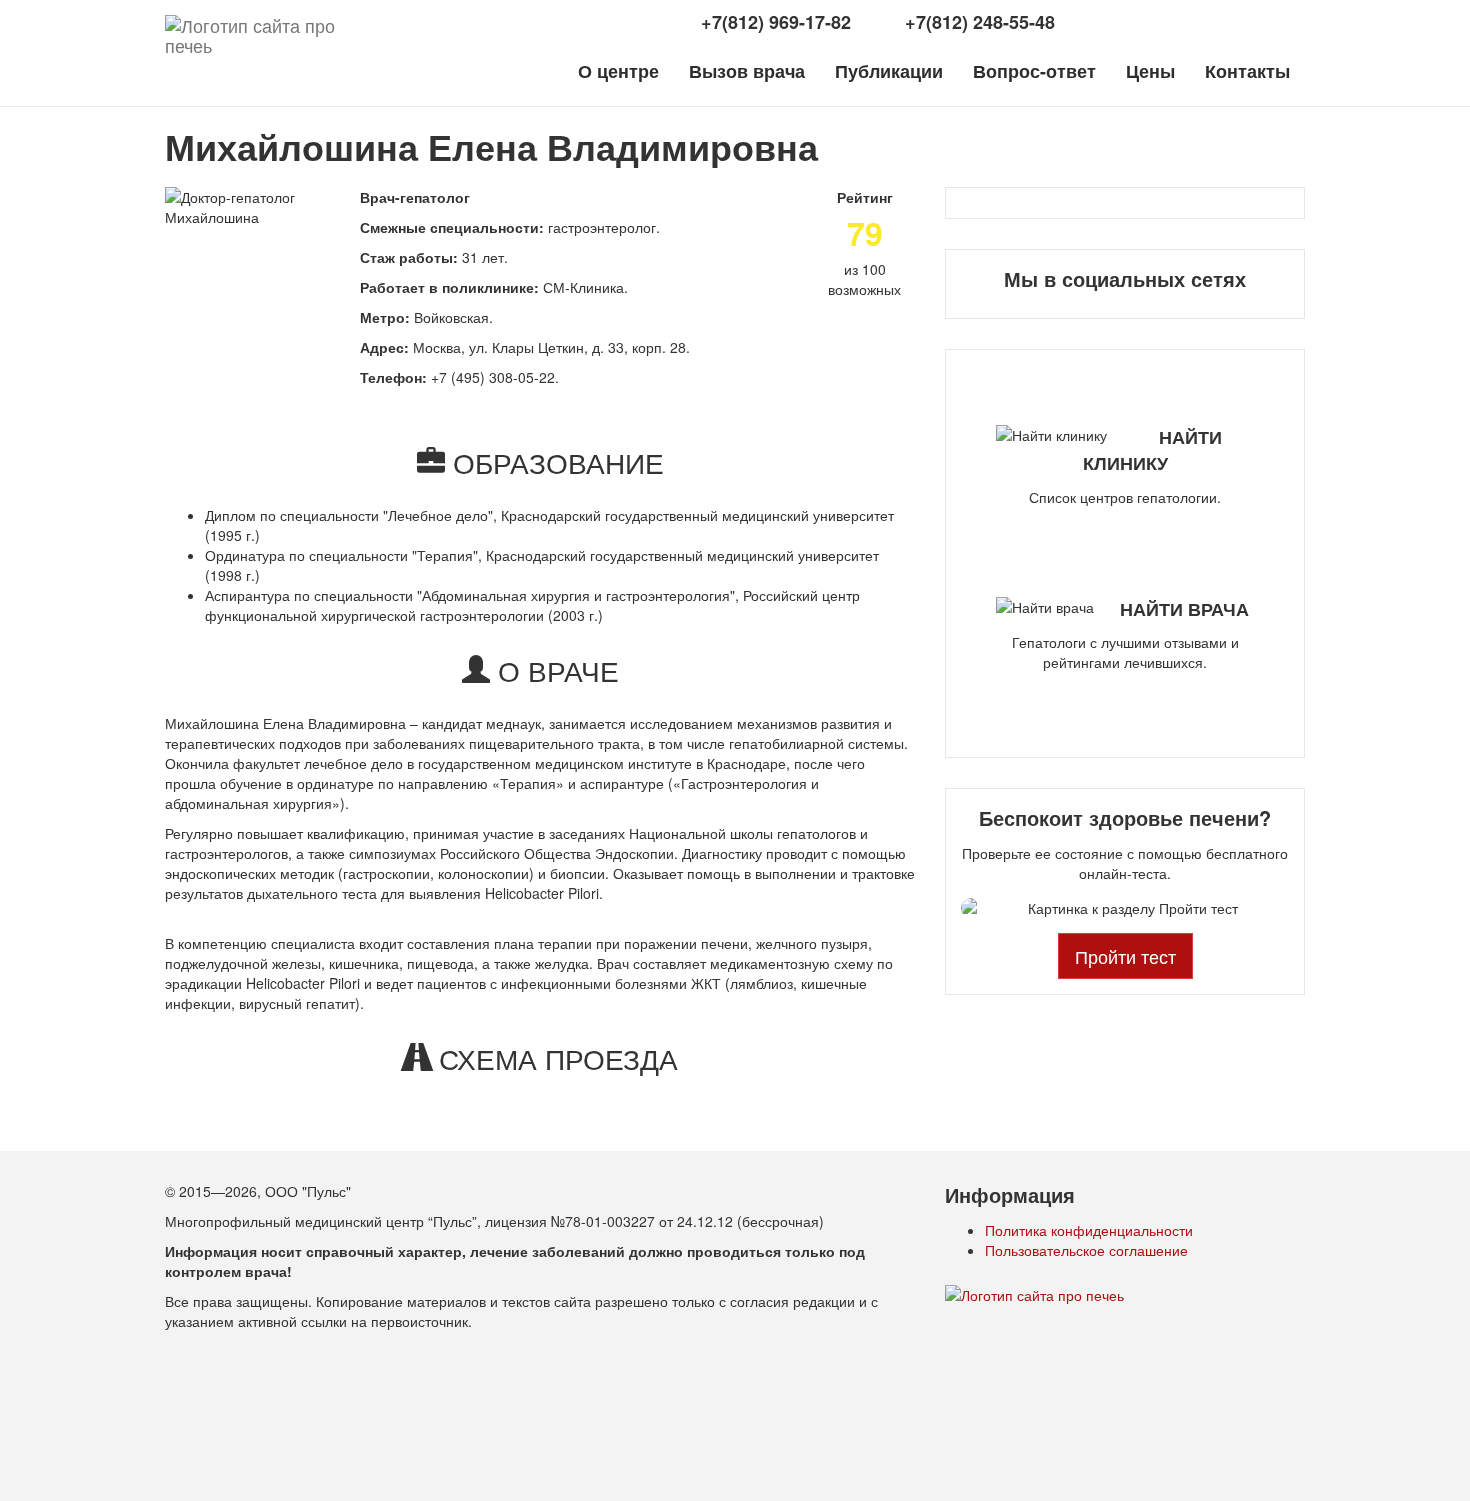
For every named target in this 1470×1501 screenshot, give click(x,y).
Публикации (889, 71)
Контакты (1247, 71)
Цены (1150, 71)
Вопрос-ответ (1034, 71)
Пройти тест (1125, 956)
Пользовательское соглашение (1086, 1250)
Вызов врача (747, 71)
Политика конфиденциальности (1089, 1230)
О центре (618, 71)
